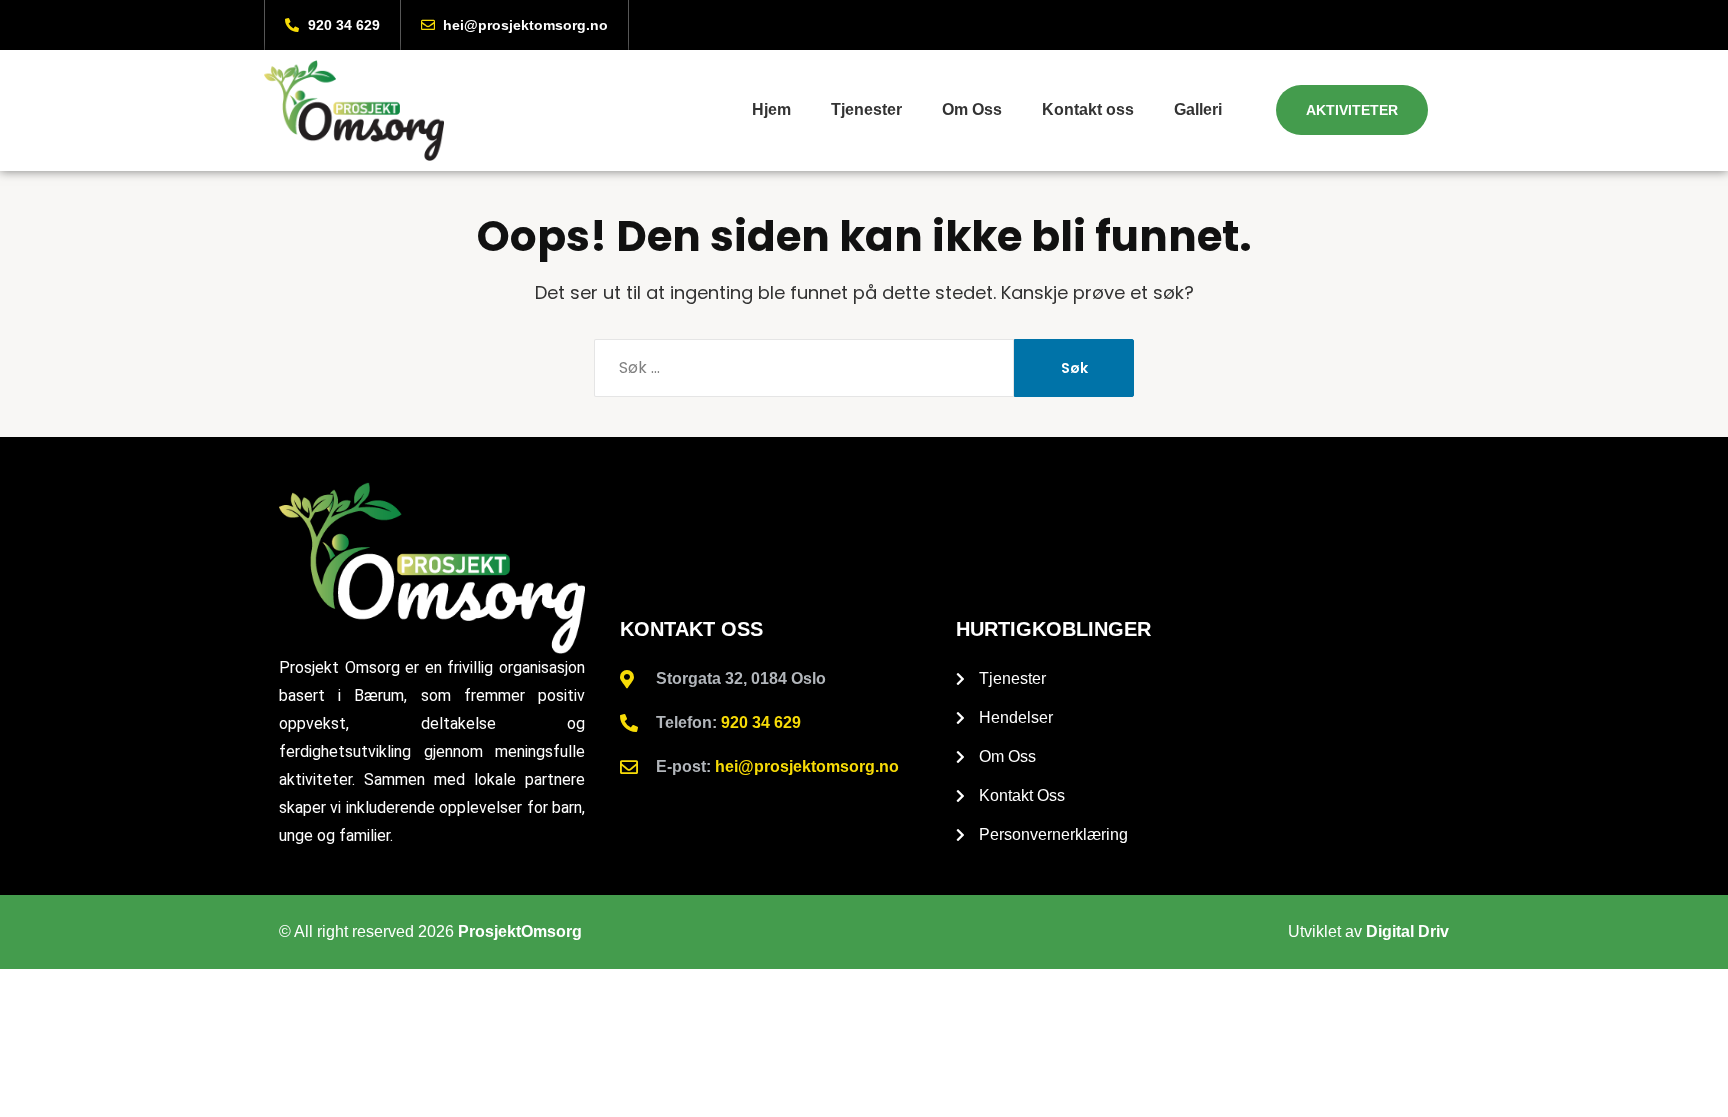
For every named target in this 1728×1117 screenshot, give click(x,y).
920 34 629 (761, 722)
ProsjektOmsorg (520, 931)
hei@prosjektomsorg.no (807, 766)
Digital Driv (1407, 931)
